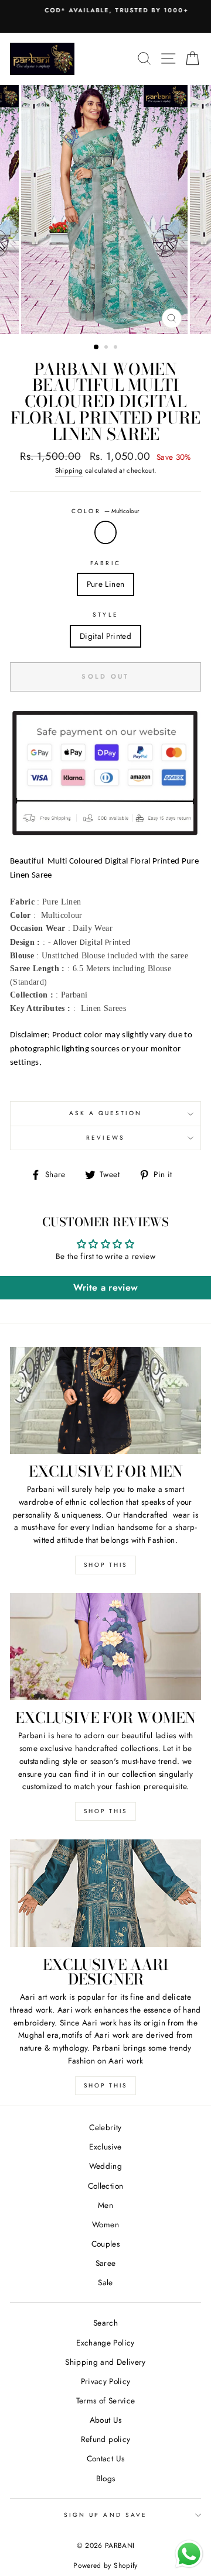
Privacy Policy (106, 2381)
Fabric (105, 563)
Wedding (105, 2166)
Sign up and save (105, 2515)
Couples (105, 2244)
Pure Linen (105, 584)
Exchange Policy (105, 2343)
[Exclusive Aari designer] (105, 1893)
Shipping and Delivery (105, 2362)
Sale (105, 2282)
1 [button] (97, 348)
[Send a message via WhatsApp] (189, 2554)
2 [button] (107, 348)
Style (105, 615)
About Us (106, 2420)
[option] (105, 11)
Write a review (106, 1287)
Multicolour (105, 532)
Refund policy (105, 2439)
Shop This (105, 1565)
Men (105, 2205)
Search (105, 2323)
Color (105, 511)
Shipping (69, 470)
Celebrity (105, 2127)
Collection (105, 2186)
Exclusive (105, 2147)
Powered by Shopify (105, 2565)
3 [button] (117, 348)
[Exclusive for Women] (105, 1647)
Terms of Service (105, 2400)
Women (105, 2224)
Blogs (106, 2478)
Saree (106, 2263)
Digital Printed (105, 636)
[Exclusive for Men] (105, 1400)
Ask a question (106, 1113)
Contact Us (105, 2458)
